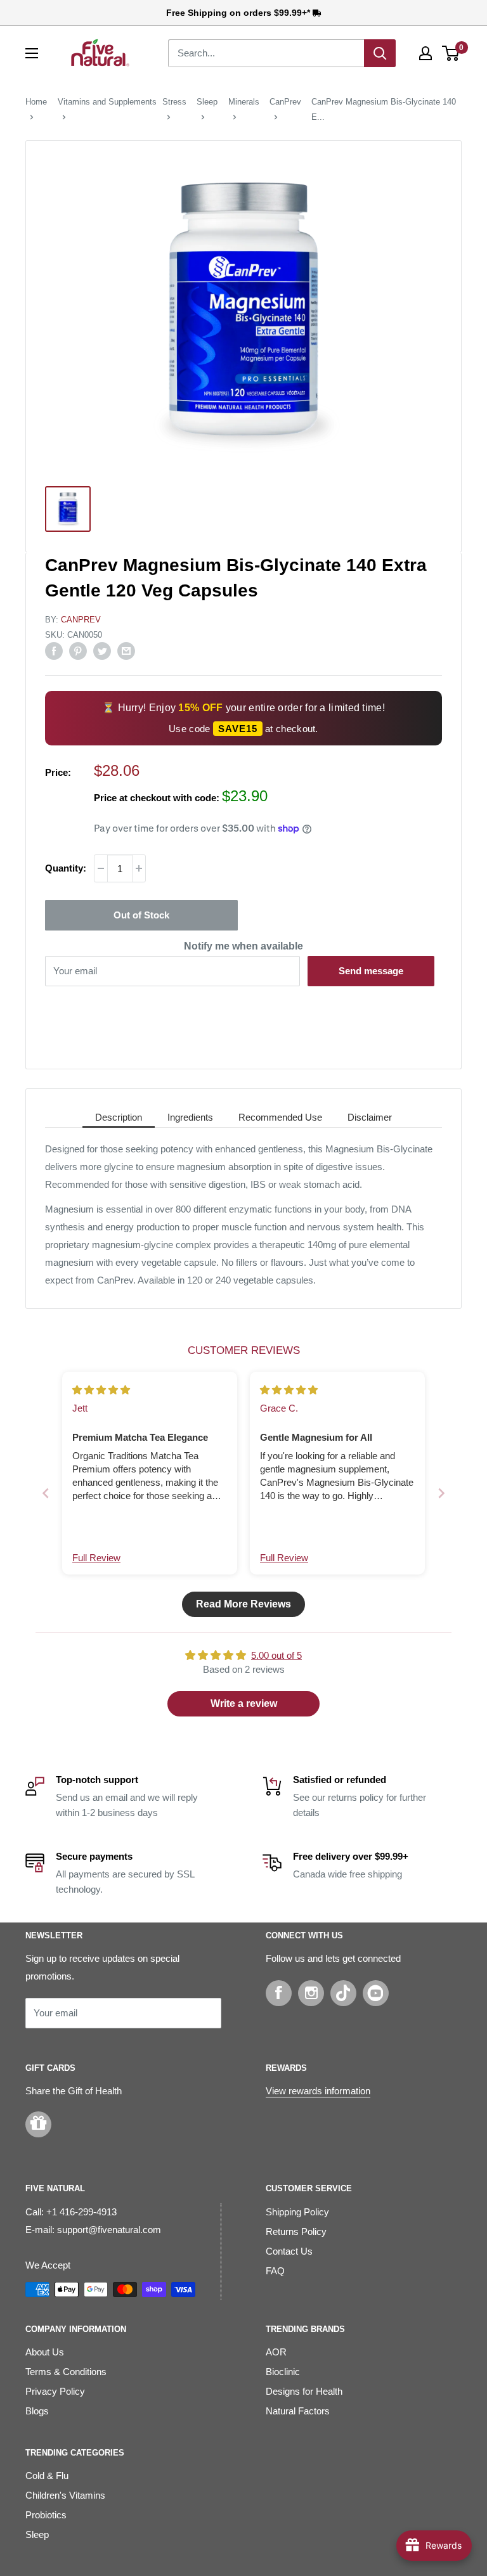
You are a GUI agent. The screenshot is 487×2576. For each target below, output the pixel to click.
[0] (451, 53)
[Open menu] (32, 53)
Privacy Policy (55, 2391)
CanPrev (285, 102)
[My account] (425, 53)
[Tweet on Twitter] (102, 651)
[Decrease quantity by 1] (101, 868)
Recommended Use (280, 1117)
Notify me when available (243, 946)
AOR (276, 2352)
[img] (101, 1390)
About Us (45, 2352)
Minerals (244, 102)
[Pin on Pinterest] (78, 651)
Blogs (37, 2411)
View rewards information (318, 2091)
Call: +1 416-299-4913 (71, 2212)
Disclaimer (370, 1117)
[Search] (380, 53)
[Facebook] (279, 1993)
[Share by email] (126, 651)
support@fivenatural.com (109, 2230)
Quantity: (66, 868)
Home (36, 102)
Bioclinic (283, 2372)
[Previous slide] (46, 1493)
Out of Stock (141, 915)
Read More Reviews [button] (243, 1604)
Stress (174, 102)
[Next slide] (441, 1493)
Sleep (207, 102)
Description (119, 1117)
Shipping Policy (297, 2212)
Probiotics (46, 2515)
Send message (371, 971)
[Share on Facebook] (54, 651)
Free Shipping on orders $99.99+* (239, 13)
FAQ (275, 2271)
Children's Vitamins (65, 2495)
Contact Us (289, 2251)
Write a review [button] (244, 1703)
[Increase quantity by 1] (139, 868)
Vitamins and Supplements (107, 102)
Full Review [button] (96, 1558)
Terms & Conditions (66, 2372)
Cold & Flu (47, 2476)
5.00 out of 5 (276, 1655)
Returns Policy (296, 2231)
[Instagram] (311, 1993)
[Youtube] (376, 1993)
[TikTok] (343, 1993)
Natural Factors (298, 2411)
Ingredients (190, 1117)
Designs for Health (304, 2391)
